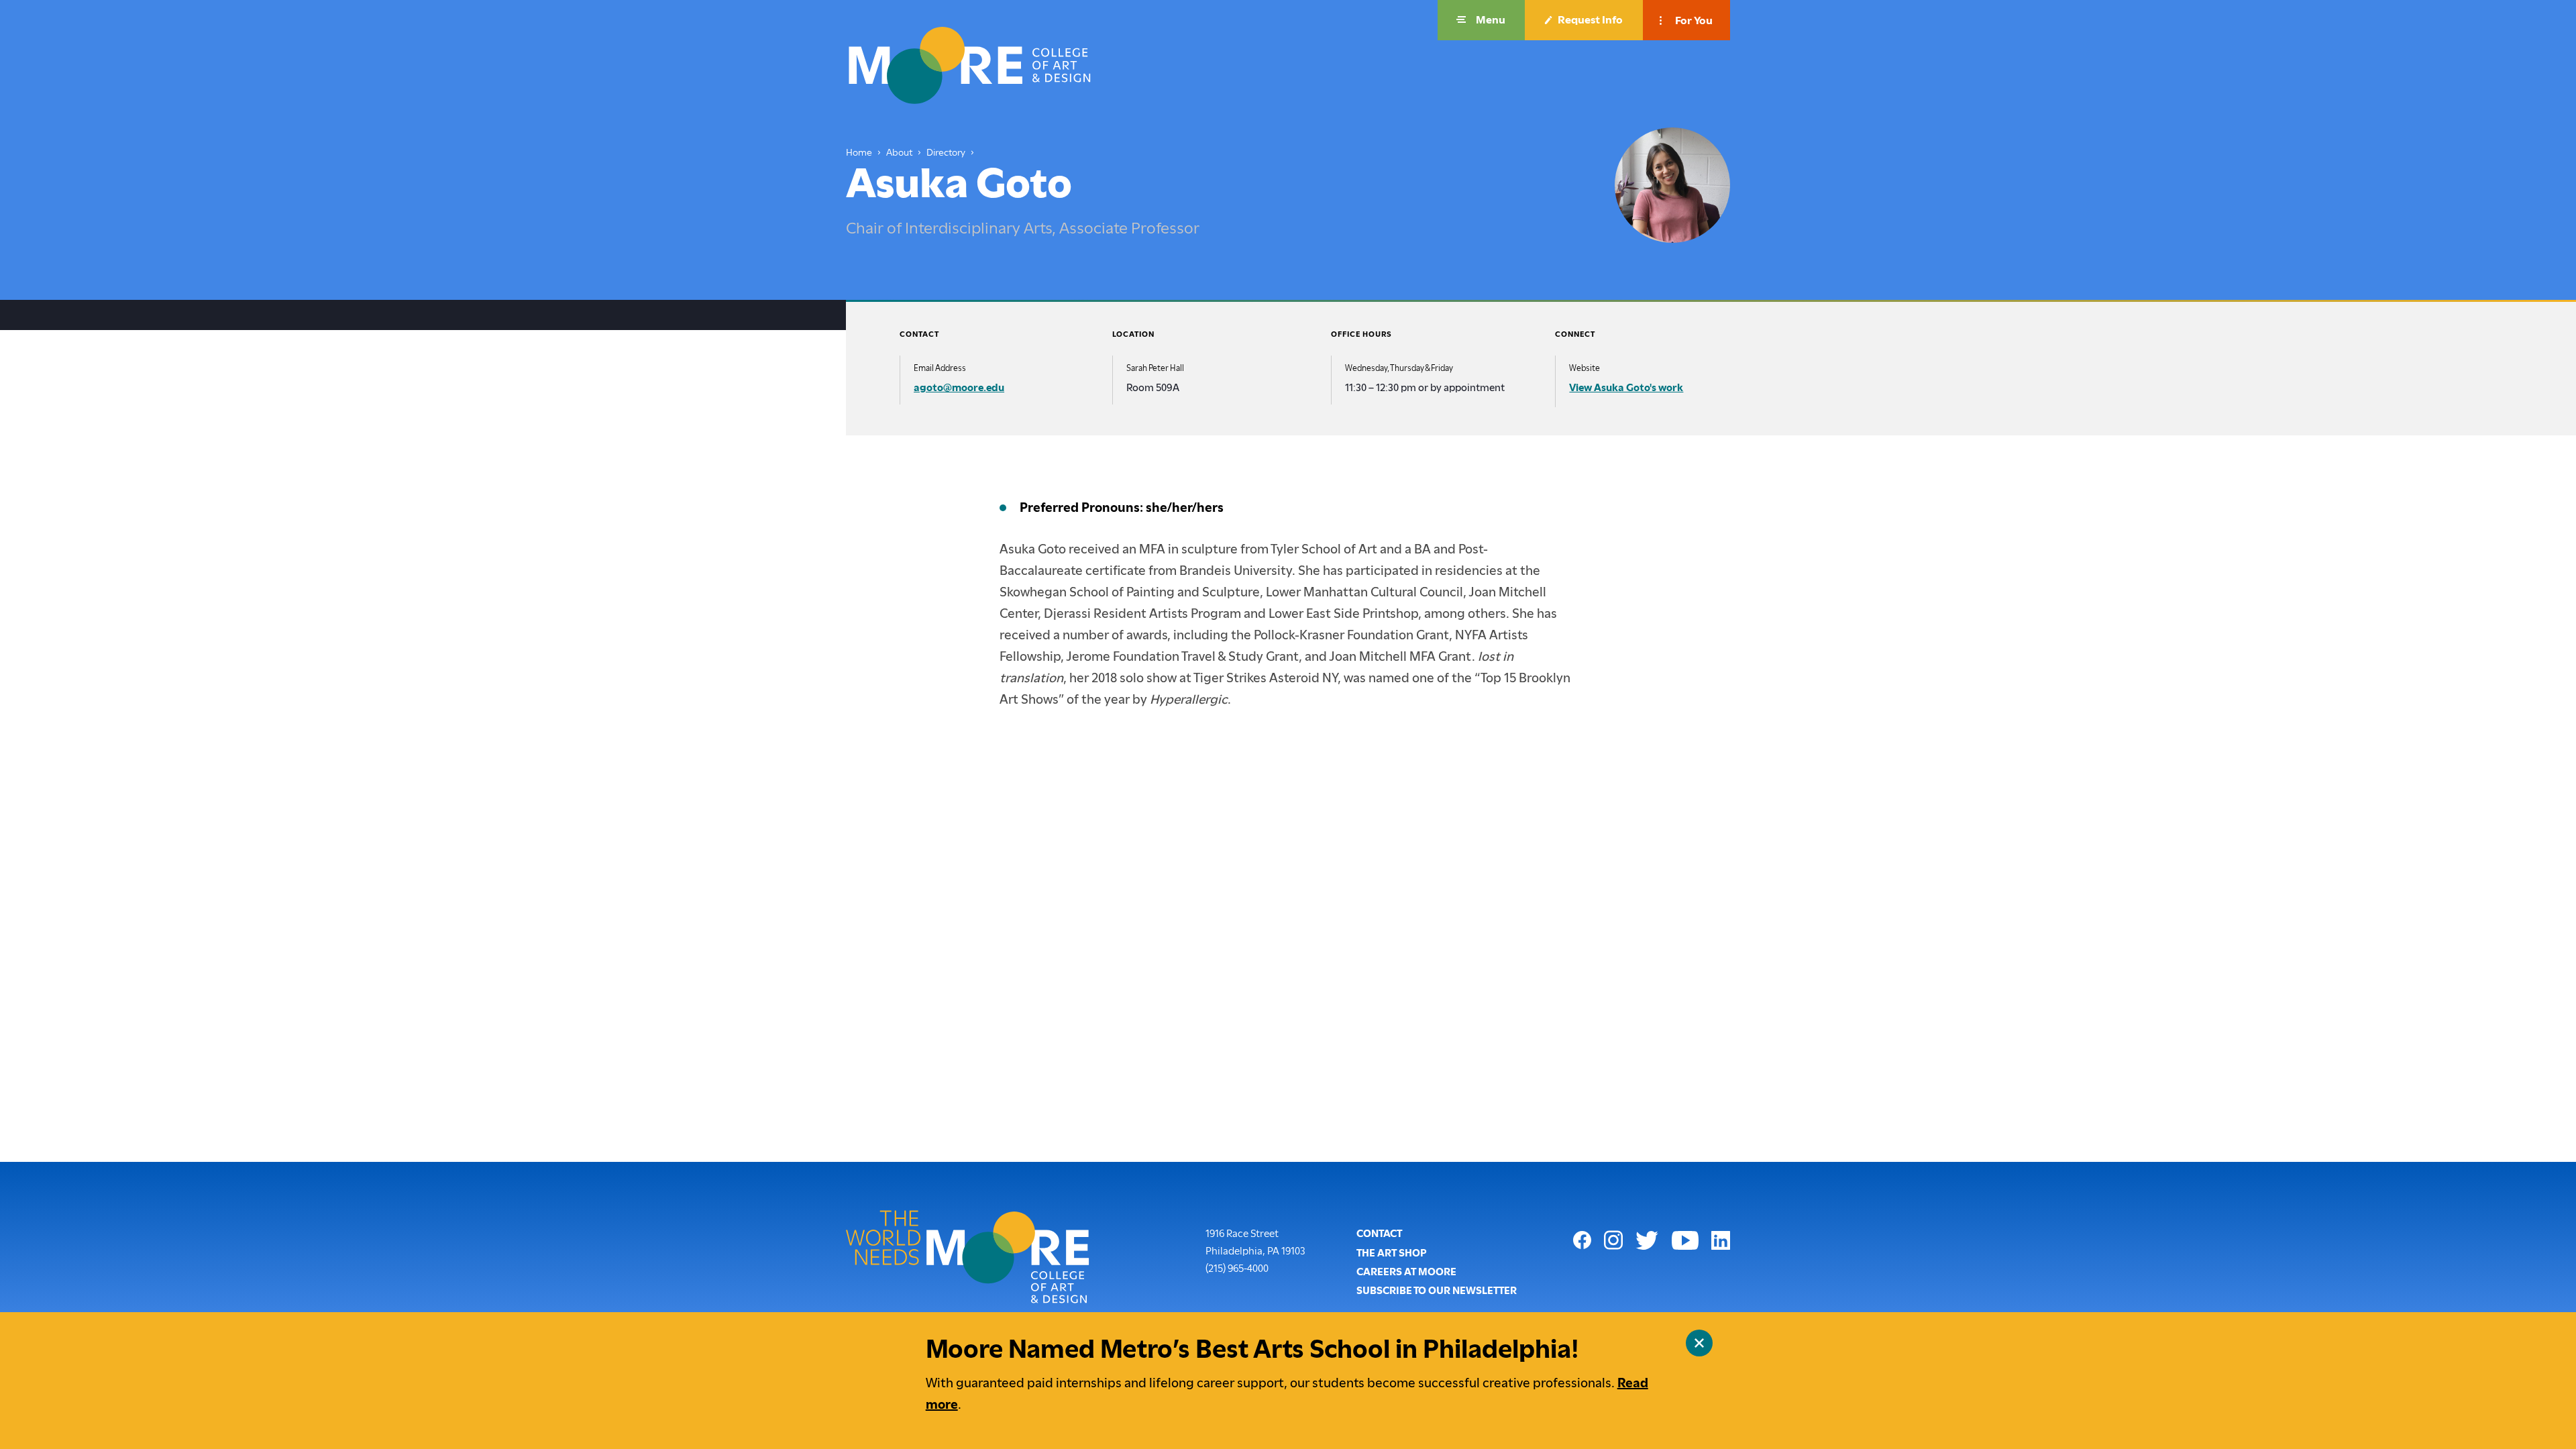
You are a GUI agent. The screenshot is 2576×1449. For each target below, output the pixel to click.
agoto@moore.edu (959, 388)
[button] (1481, 20)
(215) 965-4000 (1237, 1268)
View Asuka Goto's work (1626, 388)
